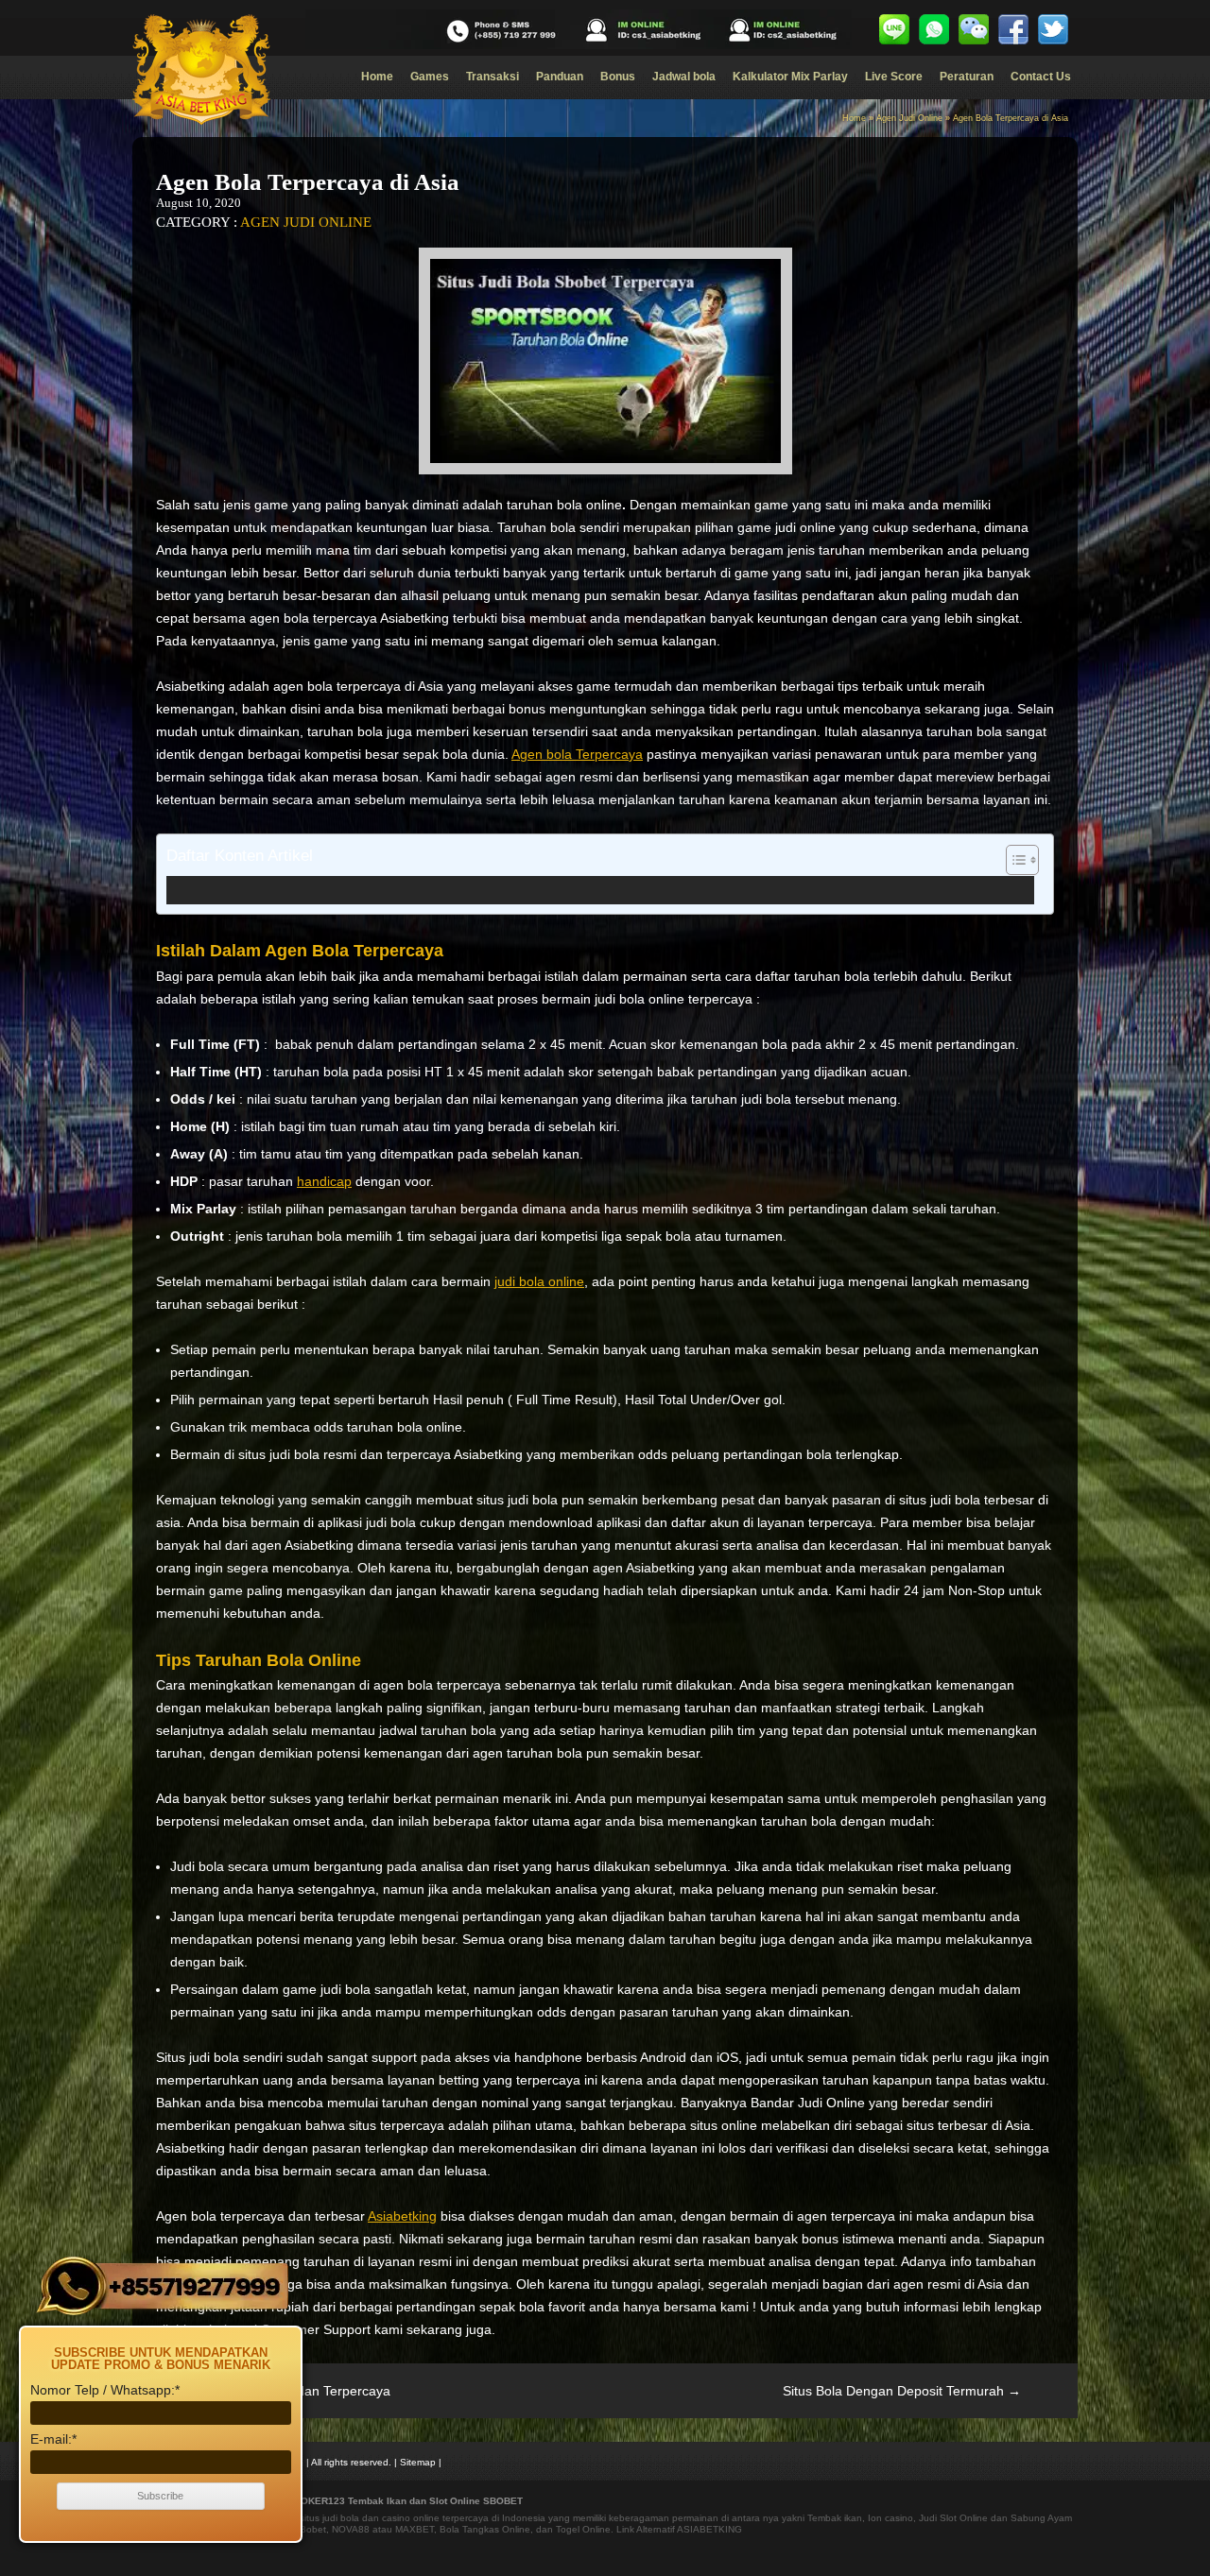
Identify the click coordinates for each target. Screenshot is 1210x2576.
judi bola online (539, 1281)
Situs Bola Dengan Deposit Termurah (902, 2391)
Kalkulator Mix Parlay (790, 77)
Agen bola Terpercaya (577, 754)
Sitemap (418, 2462)
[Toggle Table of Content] (1013, 860)
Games (430, 77)
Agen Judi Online (909, 118)
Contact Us (1041, 77)
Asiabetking (402, 2216)
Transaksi (493, 77)
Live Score (894, 77)
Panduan (560, 77)
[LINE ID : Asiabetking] (894, 29)
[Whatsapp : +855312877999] (934, 29)
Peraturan (967, 77)
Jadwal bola (684, 77)
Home (377, 77)
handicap (324, 1181)
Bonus (618, 77)
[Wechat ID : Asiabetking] (974, 29)
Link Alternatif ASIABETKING (679, 2529)
